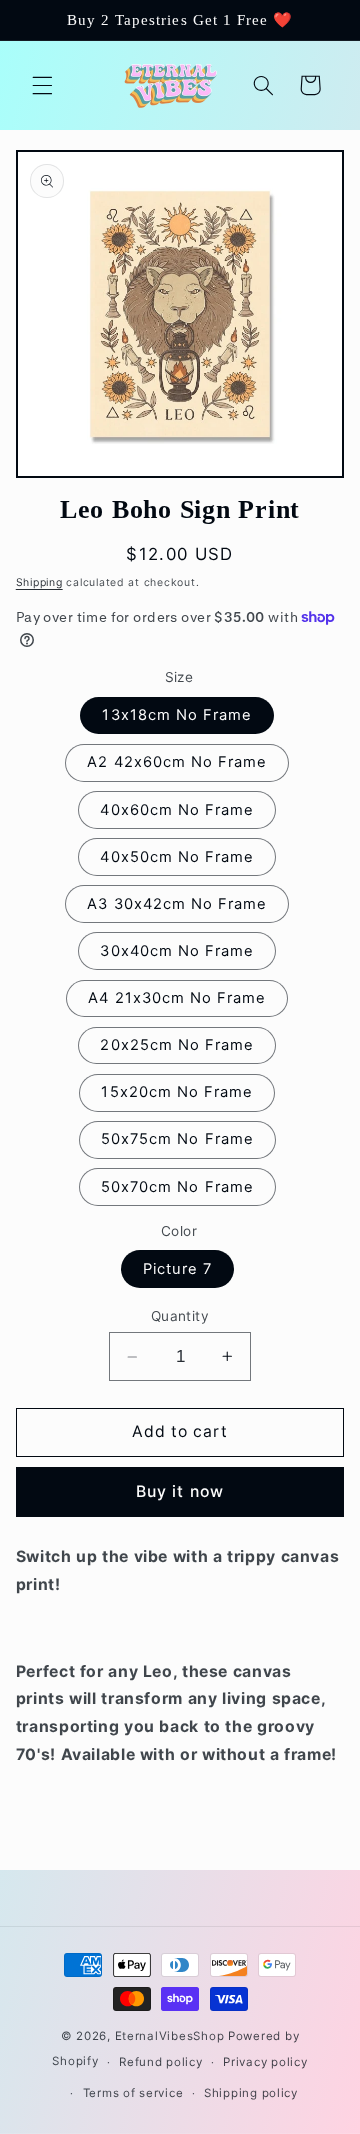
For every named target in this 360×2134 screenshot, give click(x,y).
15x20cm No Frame (177, 1092)
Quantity (180, 1316)
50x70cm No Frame (177, 1187)
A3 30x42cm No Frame (177, 904)
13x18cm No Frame (177, 715)
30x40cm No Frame (177, 951)
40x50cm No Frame (177, 857)
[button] (42, 85)
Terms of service (133, 2093)
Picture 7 (177, 1269)
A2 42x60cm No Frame (177, 762)
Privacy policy (265, 2062)
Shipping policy (251, 2093)
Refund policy (161, 2062)
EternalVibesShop (172, 2036)
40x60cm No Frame (177, 810)
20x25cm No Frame (177, 1045)
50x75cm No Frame (177, 1139)
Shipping (39, 582)
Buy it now (180, 1491)
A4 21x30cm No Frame (177, 998)
